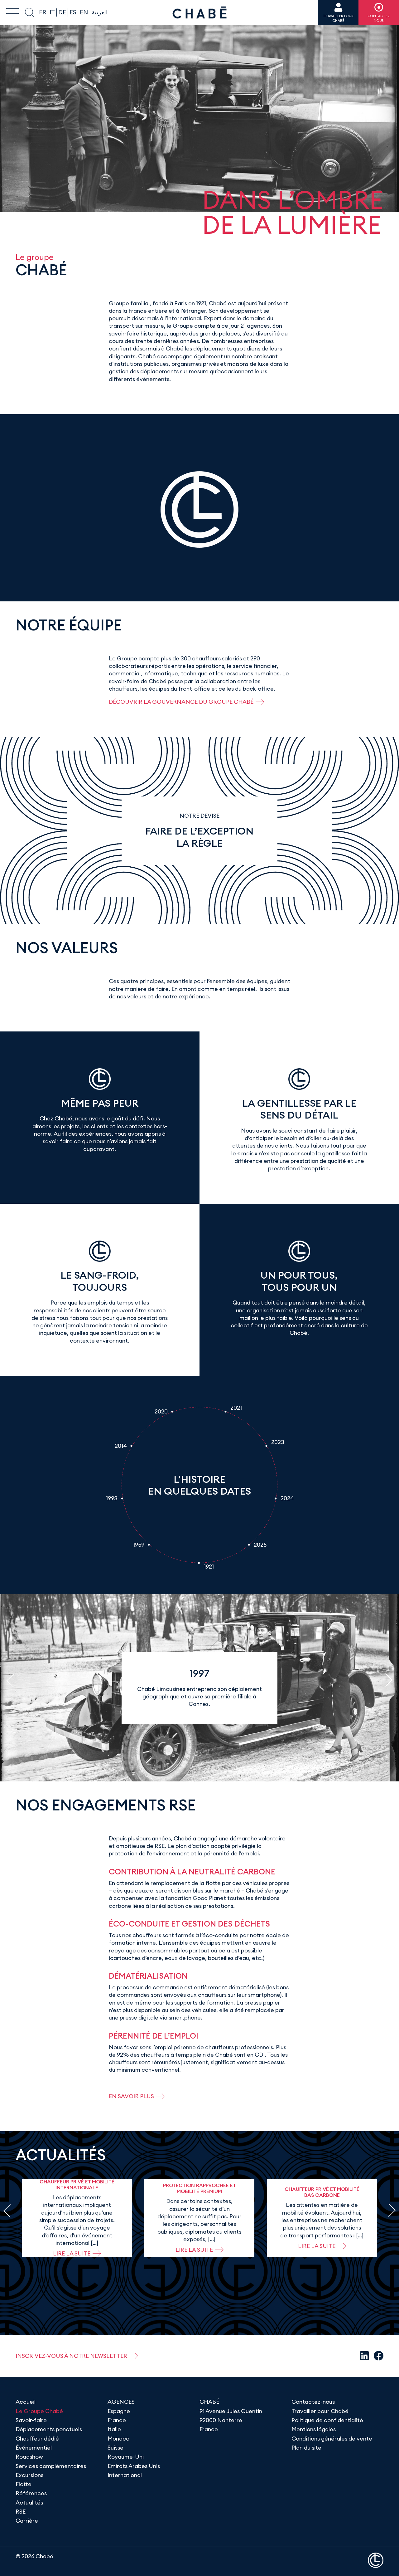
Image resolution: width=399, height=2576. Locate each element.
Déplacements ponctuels (49, 2429)
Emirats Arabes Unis (134, 2466)
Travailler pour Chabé (320, 2411)
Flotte (24, 2484)
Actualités (29, 2503)
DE (62, 12)
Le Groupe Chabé (39, 2411)
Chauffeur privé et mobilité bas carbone (322, 2192)
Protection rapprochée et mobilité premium (199, 2188)
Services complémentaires (51, 2466)
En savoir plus (131, 2096)
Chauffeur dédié (37, 2439)
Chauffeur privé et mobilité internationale (77, 2184)
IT (52, 12)
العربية (100, 12)
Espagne (119, 2411)
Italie (114, 2429)
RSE (21, 2512)
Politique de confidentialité (327, 2420)
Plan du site (306, 2448)
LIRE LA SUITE (72, 2253)
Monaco (118, 2439)
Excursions (29, 2475)
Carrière (27, 2521)
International (125, 2475)
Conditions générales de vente (332, 2439)
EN (84, 12)
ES (73, 12)
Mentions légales (314, 2429)
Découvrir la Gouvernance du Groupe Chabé (181, 702)
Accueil (26, 2402)
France (117, 2420)
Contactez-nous (313, 2402)
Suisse (115, 2448)
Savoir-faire (31, 2420)
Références (31, 2493)
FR (43, 12)
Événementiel (34, 2448)
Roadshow (29, 2457)
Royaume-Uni (126, 2457)
